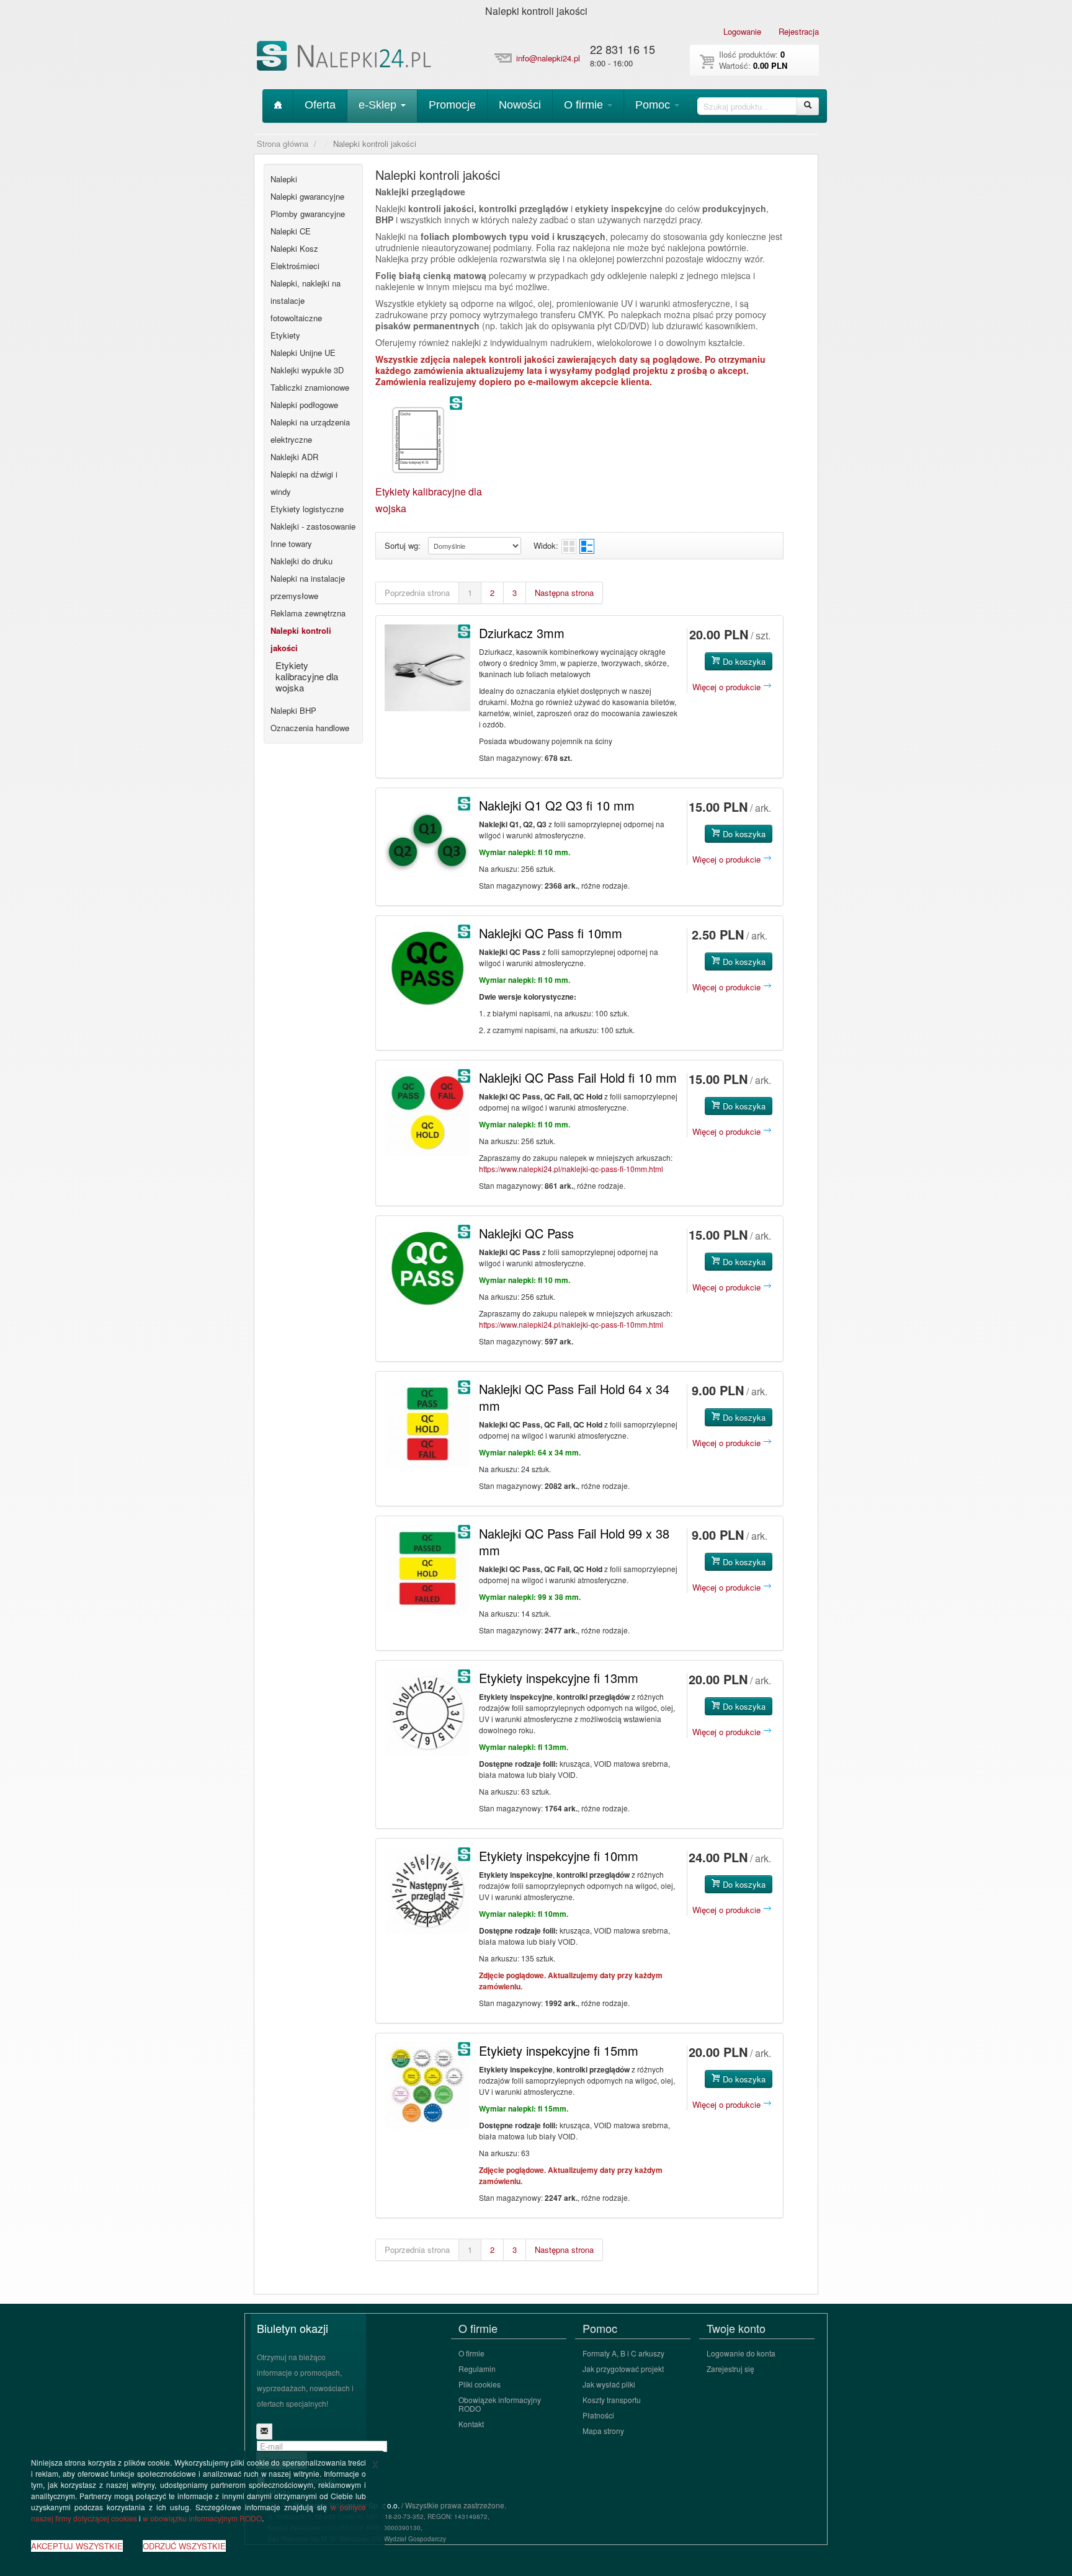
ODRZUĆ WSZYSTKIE (184, 2546)
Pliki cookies (480, 2384)
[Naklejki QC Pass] (427, 1268)
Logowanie (742, 31)
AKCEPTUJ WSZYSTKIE (77, 2546)
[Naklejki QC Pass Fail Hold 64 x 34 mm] (427, 1424)
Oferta (320, 105)
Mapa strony (603, 2431)
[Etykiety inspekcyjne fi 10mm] (427, 1891)
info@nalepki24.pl (548, 58)
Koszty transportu (612, 2400)
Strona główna (283, 144)
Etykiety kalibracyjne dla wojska (307, 676)
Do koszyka (743, 661)
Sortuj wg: (403, 545)
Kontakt (471, 2424)
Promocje (452, 105)
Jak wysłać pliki (609, 2384)
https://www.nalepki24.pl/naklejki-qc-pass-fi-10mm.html (571, 1169)
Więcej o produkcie (728, 687)
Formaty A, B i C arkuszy (623, 2353)
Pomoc (654, 105)
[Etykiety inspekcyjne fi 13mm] (427, 1713)
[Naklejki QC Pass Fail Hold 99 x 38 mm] (427, 1568)
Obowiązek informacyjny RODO (500, 2404)
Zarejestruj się (730, 2369)
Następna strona (564, 593)
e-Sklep (379, 105)
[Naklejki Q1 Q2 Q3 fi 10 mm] (427, 840)
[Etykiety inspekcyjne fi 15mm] (427, 2085)
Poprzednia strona (417, 593)
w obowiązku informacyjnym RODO (202, 2518)
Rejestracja (799, 31)
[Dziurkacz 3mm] (427, 668)
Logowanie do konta (741, 2353)
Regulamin (477, 2369)
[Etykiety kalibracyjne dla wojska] (419, 438)
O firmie (585, 105)
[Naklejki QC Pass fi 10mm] (427, 968)
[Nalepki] (345, 58)
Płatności (598, 2415)
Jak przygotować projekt (623, 2369)
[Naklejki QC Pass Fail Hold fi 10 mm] (427, 1113)
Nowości (520, 105)
